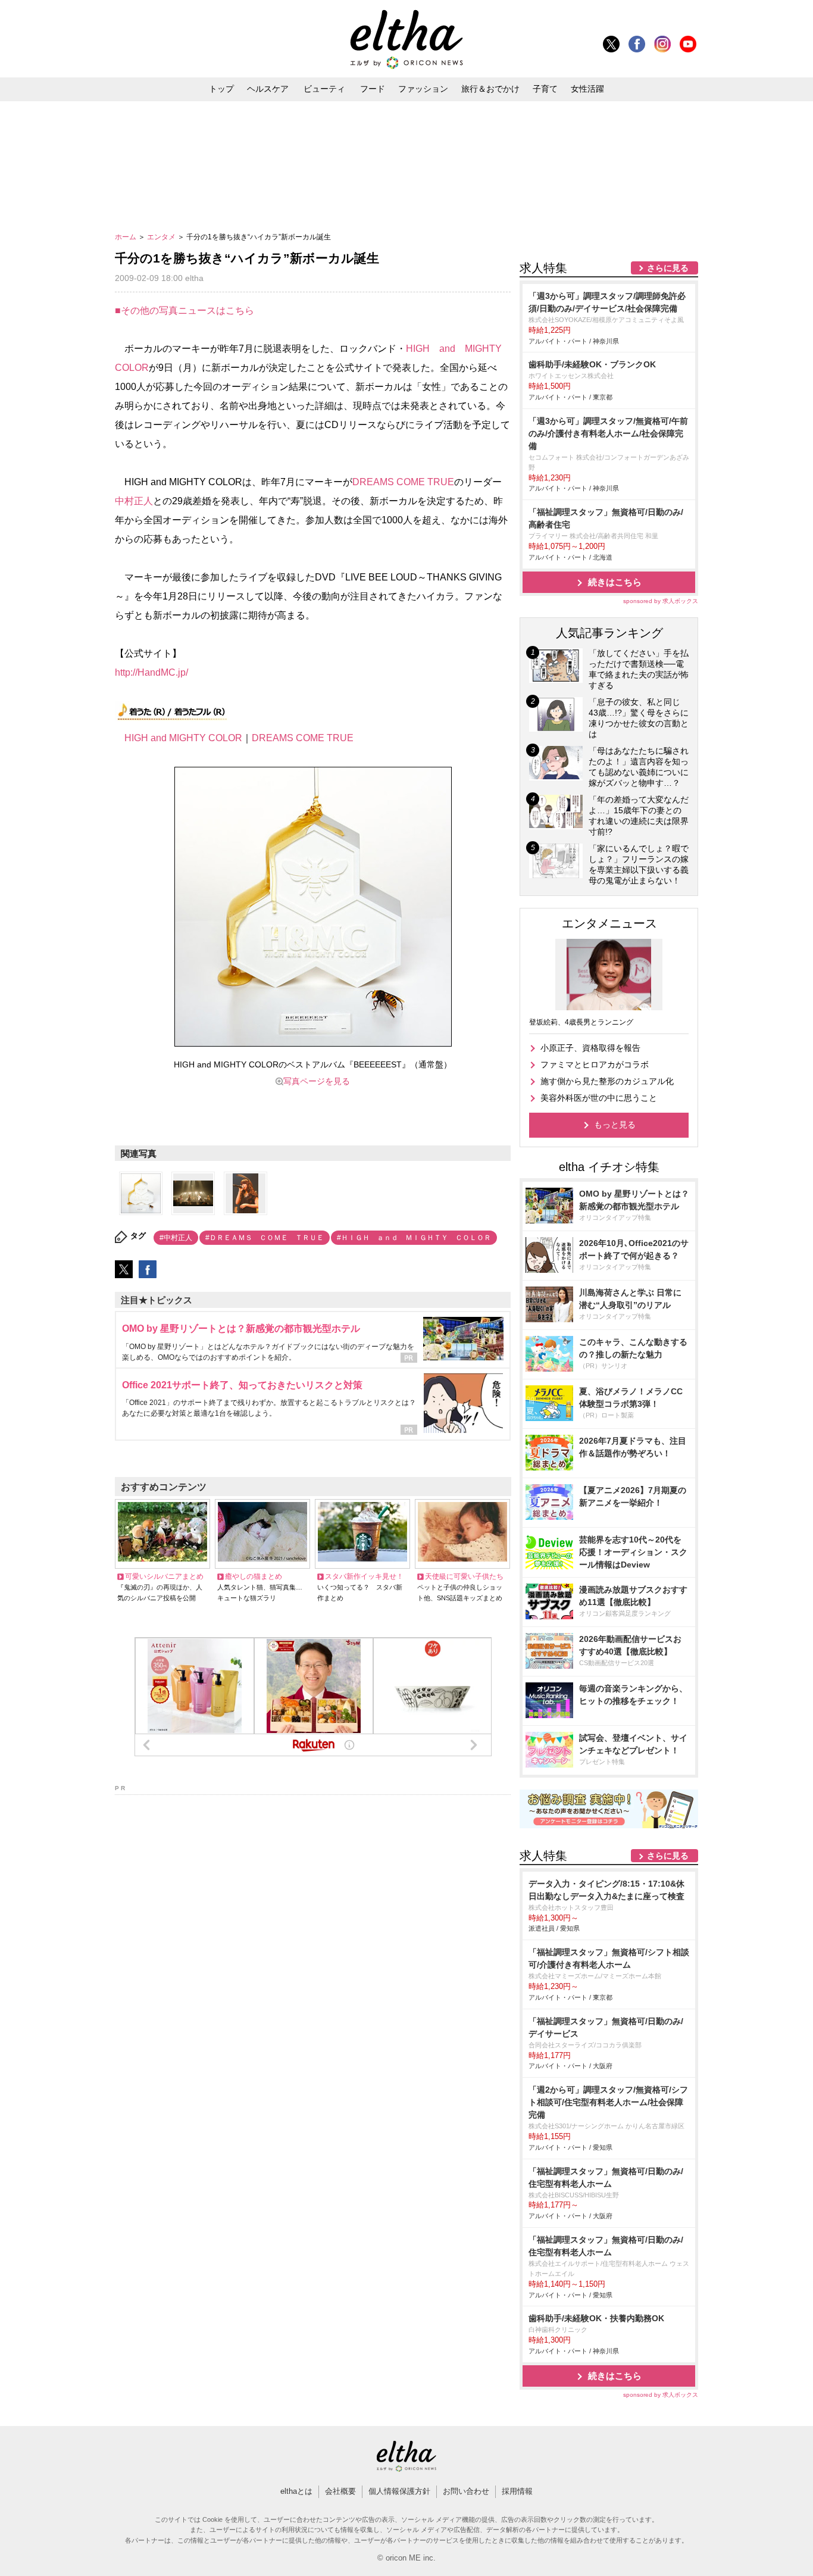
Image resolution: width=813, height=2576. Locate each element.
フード (373, 89)
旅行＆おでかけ (490, 89)
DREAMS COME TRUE (403, 482)
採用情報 (517, 2491)
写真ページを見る (317, 1081)
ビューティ (324, 89)
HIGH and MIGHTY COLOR (183, 738)
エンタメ (162, 237)
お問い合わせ (466, 2491)
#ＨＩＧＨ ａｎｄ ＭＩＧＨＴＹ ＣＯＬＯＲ (414, 1238)
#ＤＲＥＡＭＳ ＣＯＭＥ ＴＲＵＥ (265, 1238)
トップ (221, 89)
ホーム (126, 237)
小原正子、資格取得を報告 (590, 1048)
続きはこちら (615, 582)
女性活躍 (587, 89)
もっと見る (615, 1125)
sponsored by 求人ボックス (661, 601)
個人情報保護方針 (399, 2491)
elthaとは (296, 2491)
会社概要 (340, 2491)
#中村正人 (176, 1238)
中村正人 (134, 501)
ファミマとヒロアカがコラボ (595, 1064)
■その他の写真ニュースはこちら (185, 310)
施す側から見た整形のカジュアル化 (607, 1081)
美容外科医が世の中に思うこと (599, 1098)
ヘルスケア (268, 89)
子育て (545, 89)
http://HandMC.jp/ (151, 672)
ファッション (423, 89)
